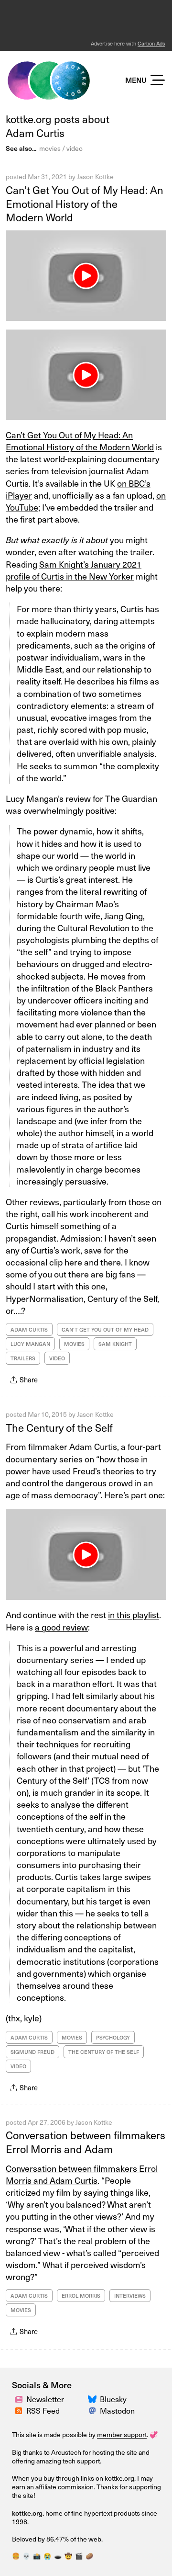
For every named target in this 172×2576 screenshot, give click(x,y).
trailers (23, 1358)
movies (50, 148)
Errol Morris (81, 2296)
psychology (113, 2037)
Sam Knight (115, 1344)
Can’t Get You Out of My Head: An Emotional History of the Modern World (85, 203)
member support (122, 2434)
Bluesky (113, 2399)
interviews (130, 2296)
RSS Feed (43, 2410)
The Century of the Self (59, 1427)
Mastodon (117, 2410)
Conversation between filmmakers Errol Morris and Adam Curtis (82, 2174)
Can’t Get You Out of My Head (105, 1329)
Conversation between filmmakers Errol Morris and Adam (86, 2142)
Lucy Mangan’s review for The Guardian (81, 798)
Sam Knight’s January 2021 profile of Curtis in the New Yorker (74, 570)
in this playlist (134, 1614)
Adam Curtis (29, 1329)
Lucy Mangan (30, 1344)
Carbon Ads (151, 43)
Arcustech (66, 2452)
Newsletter (45, 2399)
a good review (61, 1627)
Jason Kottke (95, 177)
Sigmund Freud (32, 2052)
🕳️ (58, 2556)
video (75, 148)
